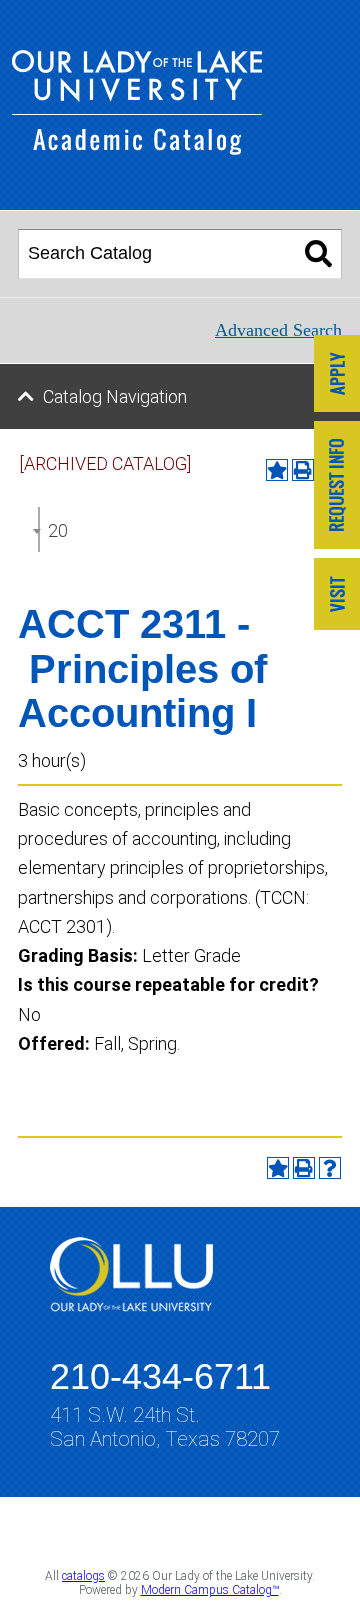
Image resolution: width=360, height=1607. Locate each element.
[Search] (318, 254)
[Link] (337, 375)
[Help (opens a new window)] (330, 1168)
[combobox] (39, 529)
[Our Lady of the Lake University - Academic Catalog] (137, 148)
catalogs (83, 1576)
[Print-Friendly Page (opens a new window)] (304, 1168)
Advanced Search (278, 330)
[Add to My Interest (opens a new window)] (277, 470)
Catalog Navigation (115, 396)
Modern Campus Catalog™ (210, 1590)
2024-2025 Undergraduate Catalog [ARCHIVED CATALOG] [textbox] (58, 530)
